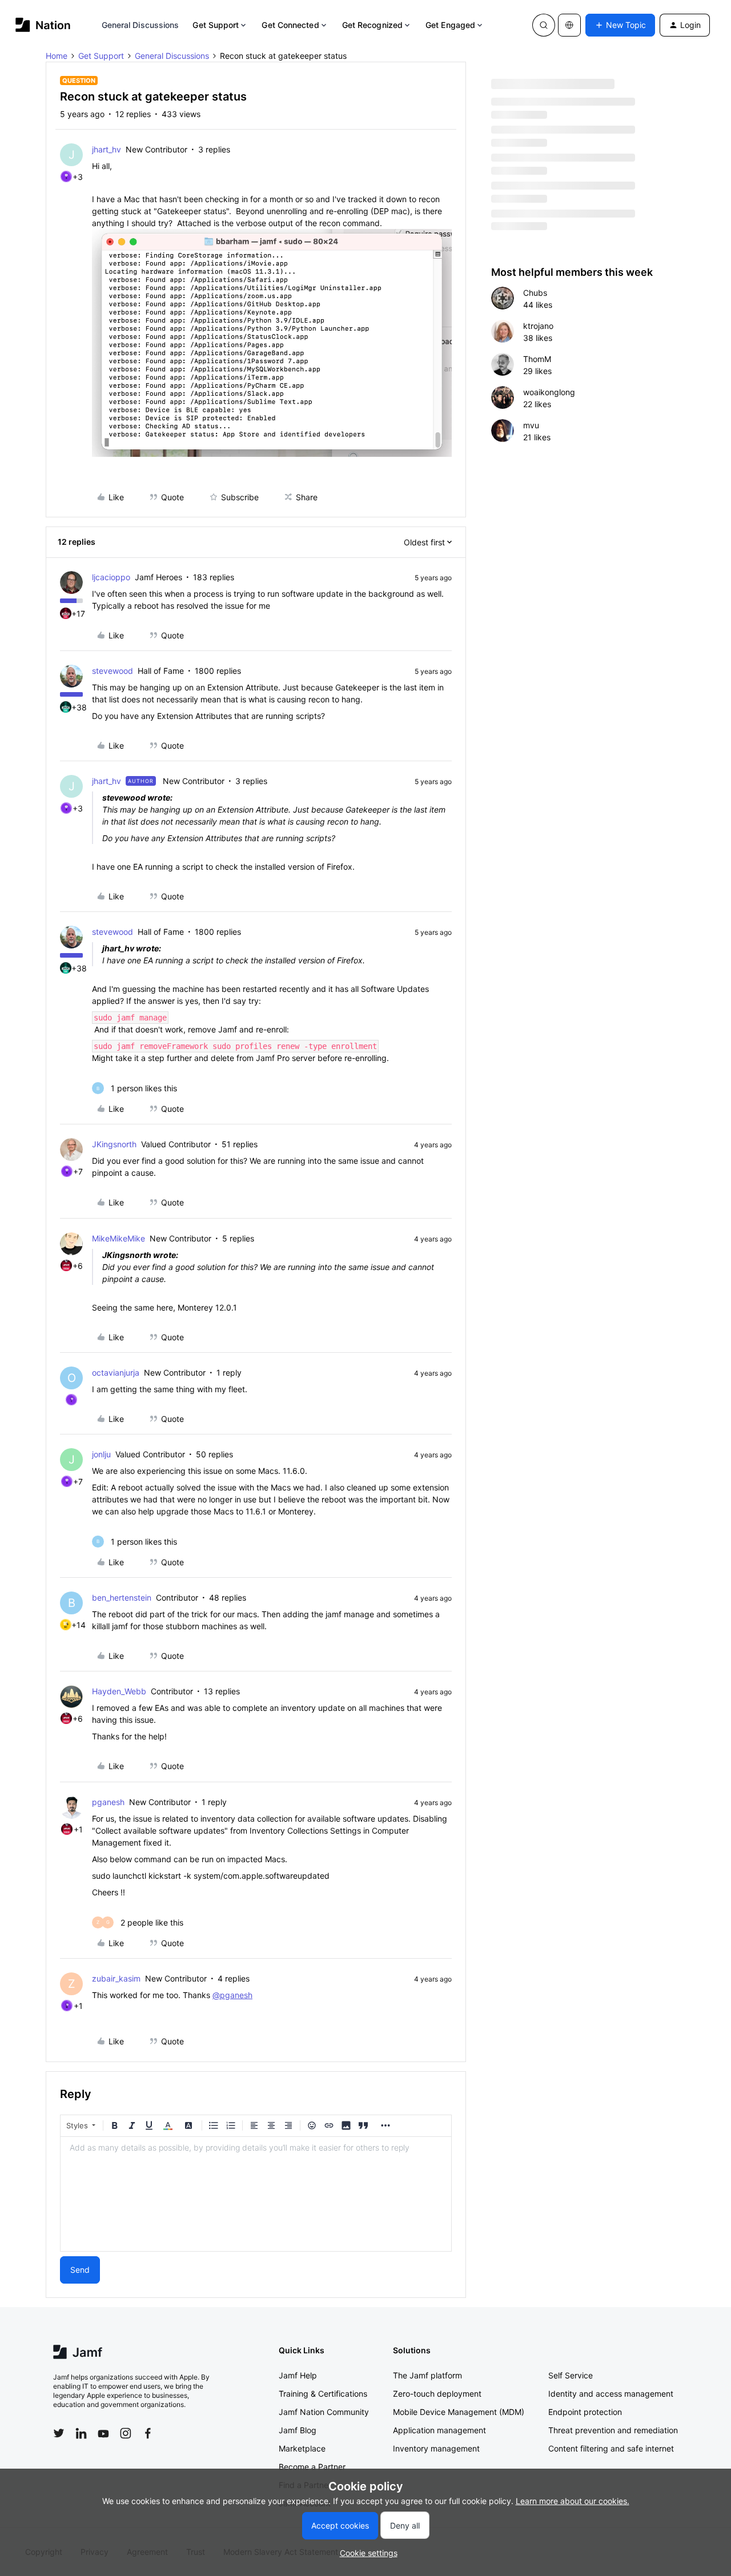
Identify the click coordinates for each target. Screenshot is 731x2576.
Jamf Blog (298, 2430)
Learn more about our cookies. (573, 2501)
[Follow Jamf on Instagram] (126, 2433)
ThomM (537, 359)
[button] (620, 25)
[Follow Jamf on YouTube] (103, 2433)
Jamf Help (298, 2375)
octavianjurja (116, 1373)
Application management (439, 2430)
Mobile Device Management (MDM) (459, 2412)
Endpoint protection (585, 2412)
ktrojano (538, 326)
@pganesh (232, 1995)
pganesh (108, 1802)
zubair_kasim (116, 1978)
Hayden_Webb (119, 1691)
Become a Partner (312, 2467)
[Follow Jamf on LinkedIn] (81, 2433)
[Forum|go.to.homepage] (43, 25)
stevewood (113, 671)
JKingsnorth (114, 1144)
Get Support (216, 25)
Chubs (535, 293)
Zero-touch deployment (437, 2394)
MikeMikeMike (119, 1238)
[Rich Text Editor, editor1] (256, 2194)
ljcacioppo (111, 577)
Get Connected (290, 25)
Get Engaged (450, 25)
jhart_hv (107, 149)
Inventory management (436, 2448)
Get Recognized (372, 25)
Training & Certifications (323, 2394)
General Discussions (140, 25)
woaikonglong (549, 392)
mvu (531, 425)
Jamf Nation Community (324, 2412)
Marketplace (302, 2448)
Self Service (571, 2375)
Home (57, 56)
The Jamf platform (427, 2375)
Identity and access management (611, 2394)
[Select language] (569, 25)
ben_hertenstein (122, 1598)
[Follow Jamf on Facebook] (148, 2433)
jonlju (101, 1454)
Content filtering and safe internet (611, 2448)
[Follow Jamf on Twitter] (59, 2433)
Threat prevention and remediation (613, 2430)
